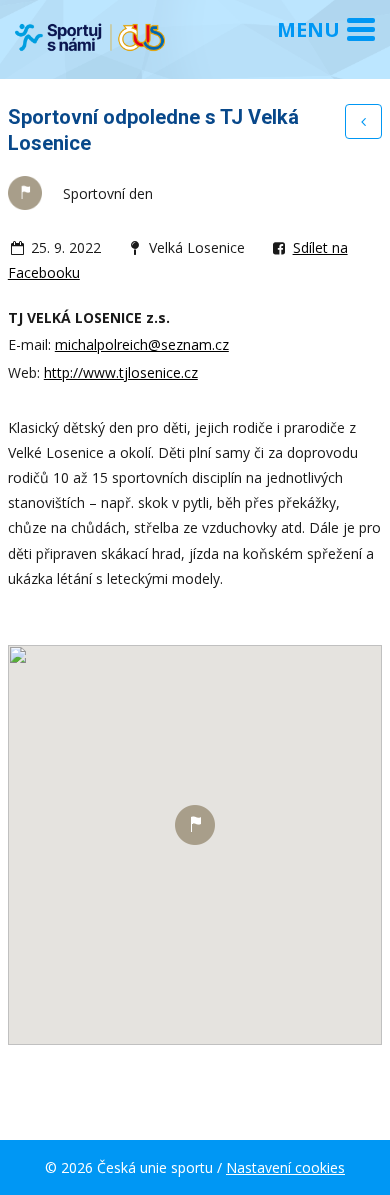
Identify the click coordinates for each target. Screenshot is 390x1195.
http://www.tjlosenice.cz (121, 372)
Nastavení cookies (285, 1167)
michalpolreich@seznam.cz (142, 344)
